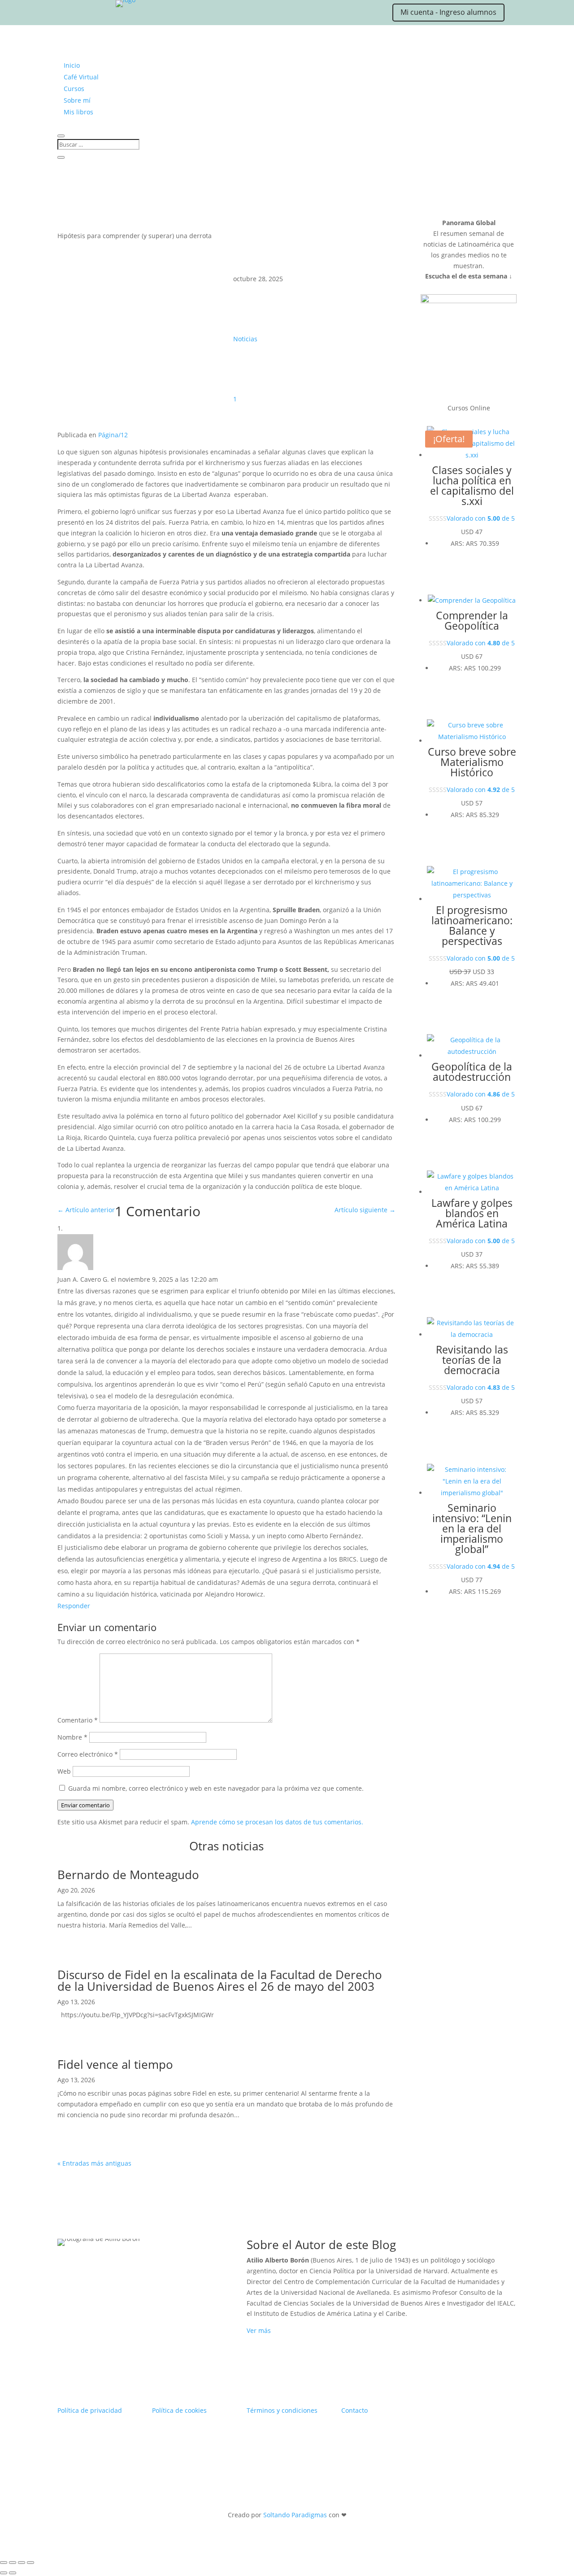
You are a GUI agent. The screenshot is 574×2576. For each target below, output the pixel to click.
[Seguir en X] (81, 14)
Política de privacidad (90, 2410)
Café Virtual (81, 77)
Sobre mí (77, 100)
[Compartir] (22, 2563)
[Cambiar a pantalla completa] (13, 2563)
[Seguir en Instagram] (99, 14)
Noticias (245, 339)
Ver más (259, 2330)
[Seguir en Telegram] (170, 14)
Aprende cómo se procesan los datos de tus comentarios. (277, 1822)
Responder (74, 1606)
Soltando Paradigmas (295, 2515)
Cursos (74, 89)
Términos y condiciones (282, 2410)
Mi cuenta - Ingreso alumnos (448, 12)
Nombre (72, 1737)
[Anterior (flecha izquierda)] (4, 2573)
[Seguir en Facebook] (117, 14)
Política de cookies (179, 2410)
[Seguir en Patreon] (152, 14)
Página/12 (113, 435)
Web (64, 1771)
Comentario (78, 1720)
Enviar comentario (85, 1805)
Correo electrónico (88, 1754)
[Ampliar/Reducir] (4, 2563)
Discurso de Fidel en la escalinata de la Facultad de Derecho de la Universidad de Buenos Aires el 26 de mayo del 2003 (220, 1980)
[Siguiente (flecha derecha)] (13, 2573)
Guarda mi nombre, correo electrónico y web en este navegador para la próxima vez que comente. (216, 1788)
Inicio (72, 65)
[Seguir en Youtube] (135, 14)
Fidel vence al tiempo (115, 2064)
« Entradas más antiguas (94, 2163)
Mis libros (78, 112)
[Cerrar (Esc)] (30, 2563)
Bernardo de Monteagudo (128, 1875)
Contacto (354, 2410)
